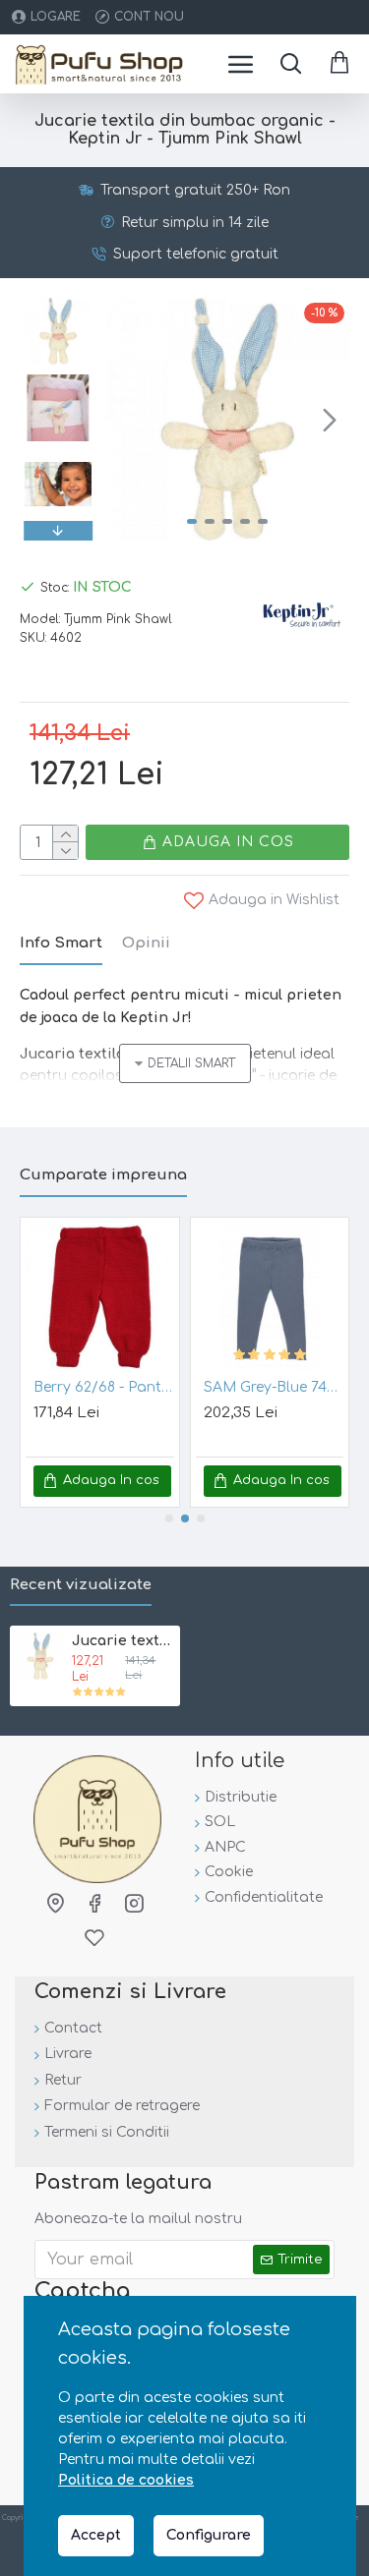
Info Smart (61, 943)
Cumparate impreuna (103, 1175)
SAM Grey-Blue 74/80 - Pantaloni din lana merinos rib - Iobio (274, 1387)
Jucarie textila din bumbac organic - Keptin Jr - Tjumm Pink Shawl (123, 1641)
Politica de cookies (126, 2480)
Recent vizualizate (81, 1585)
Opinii (146, 943)
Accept (96, 2535)
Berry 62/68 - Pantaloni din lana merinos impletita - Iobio (104, 1387)
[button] (126, 420)
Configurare (209, 2535)
